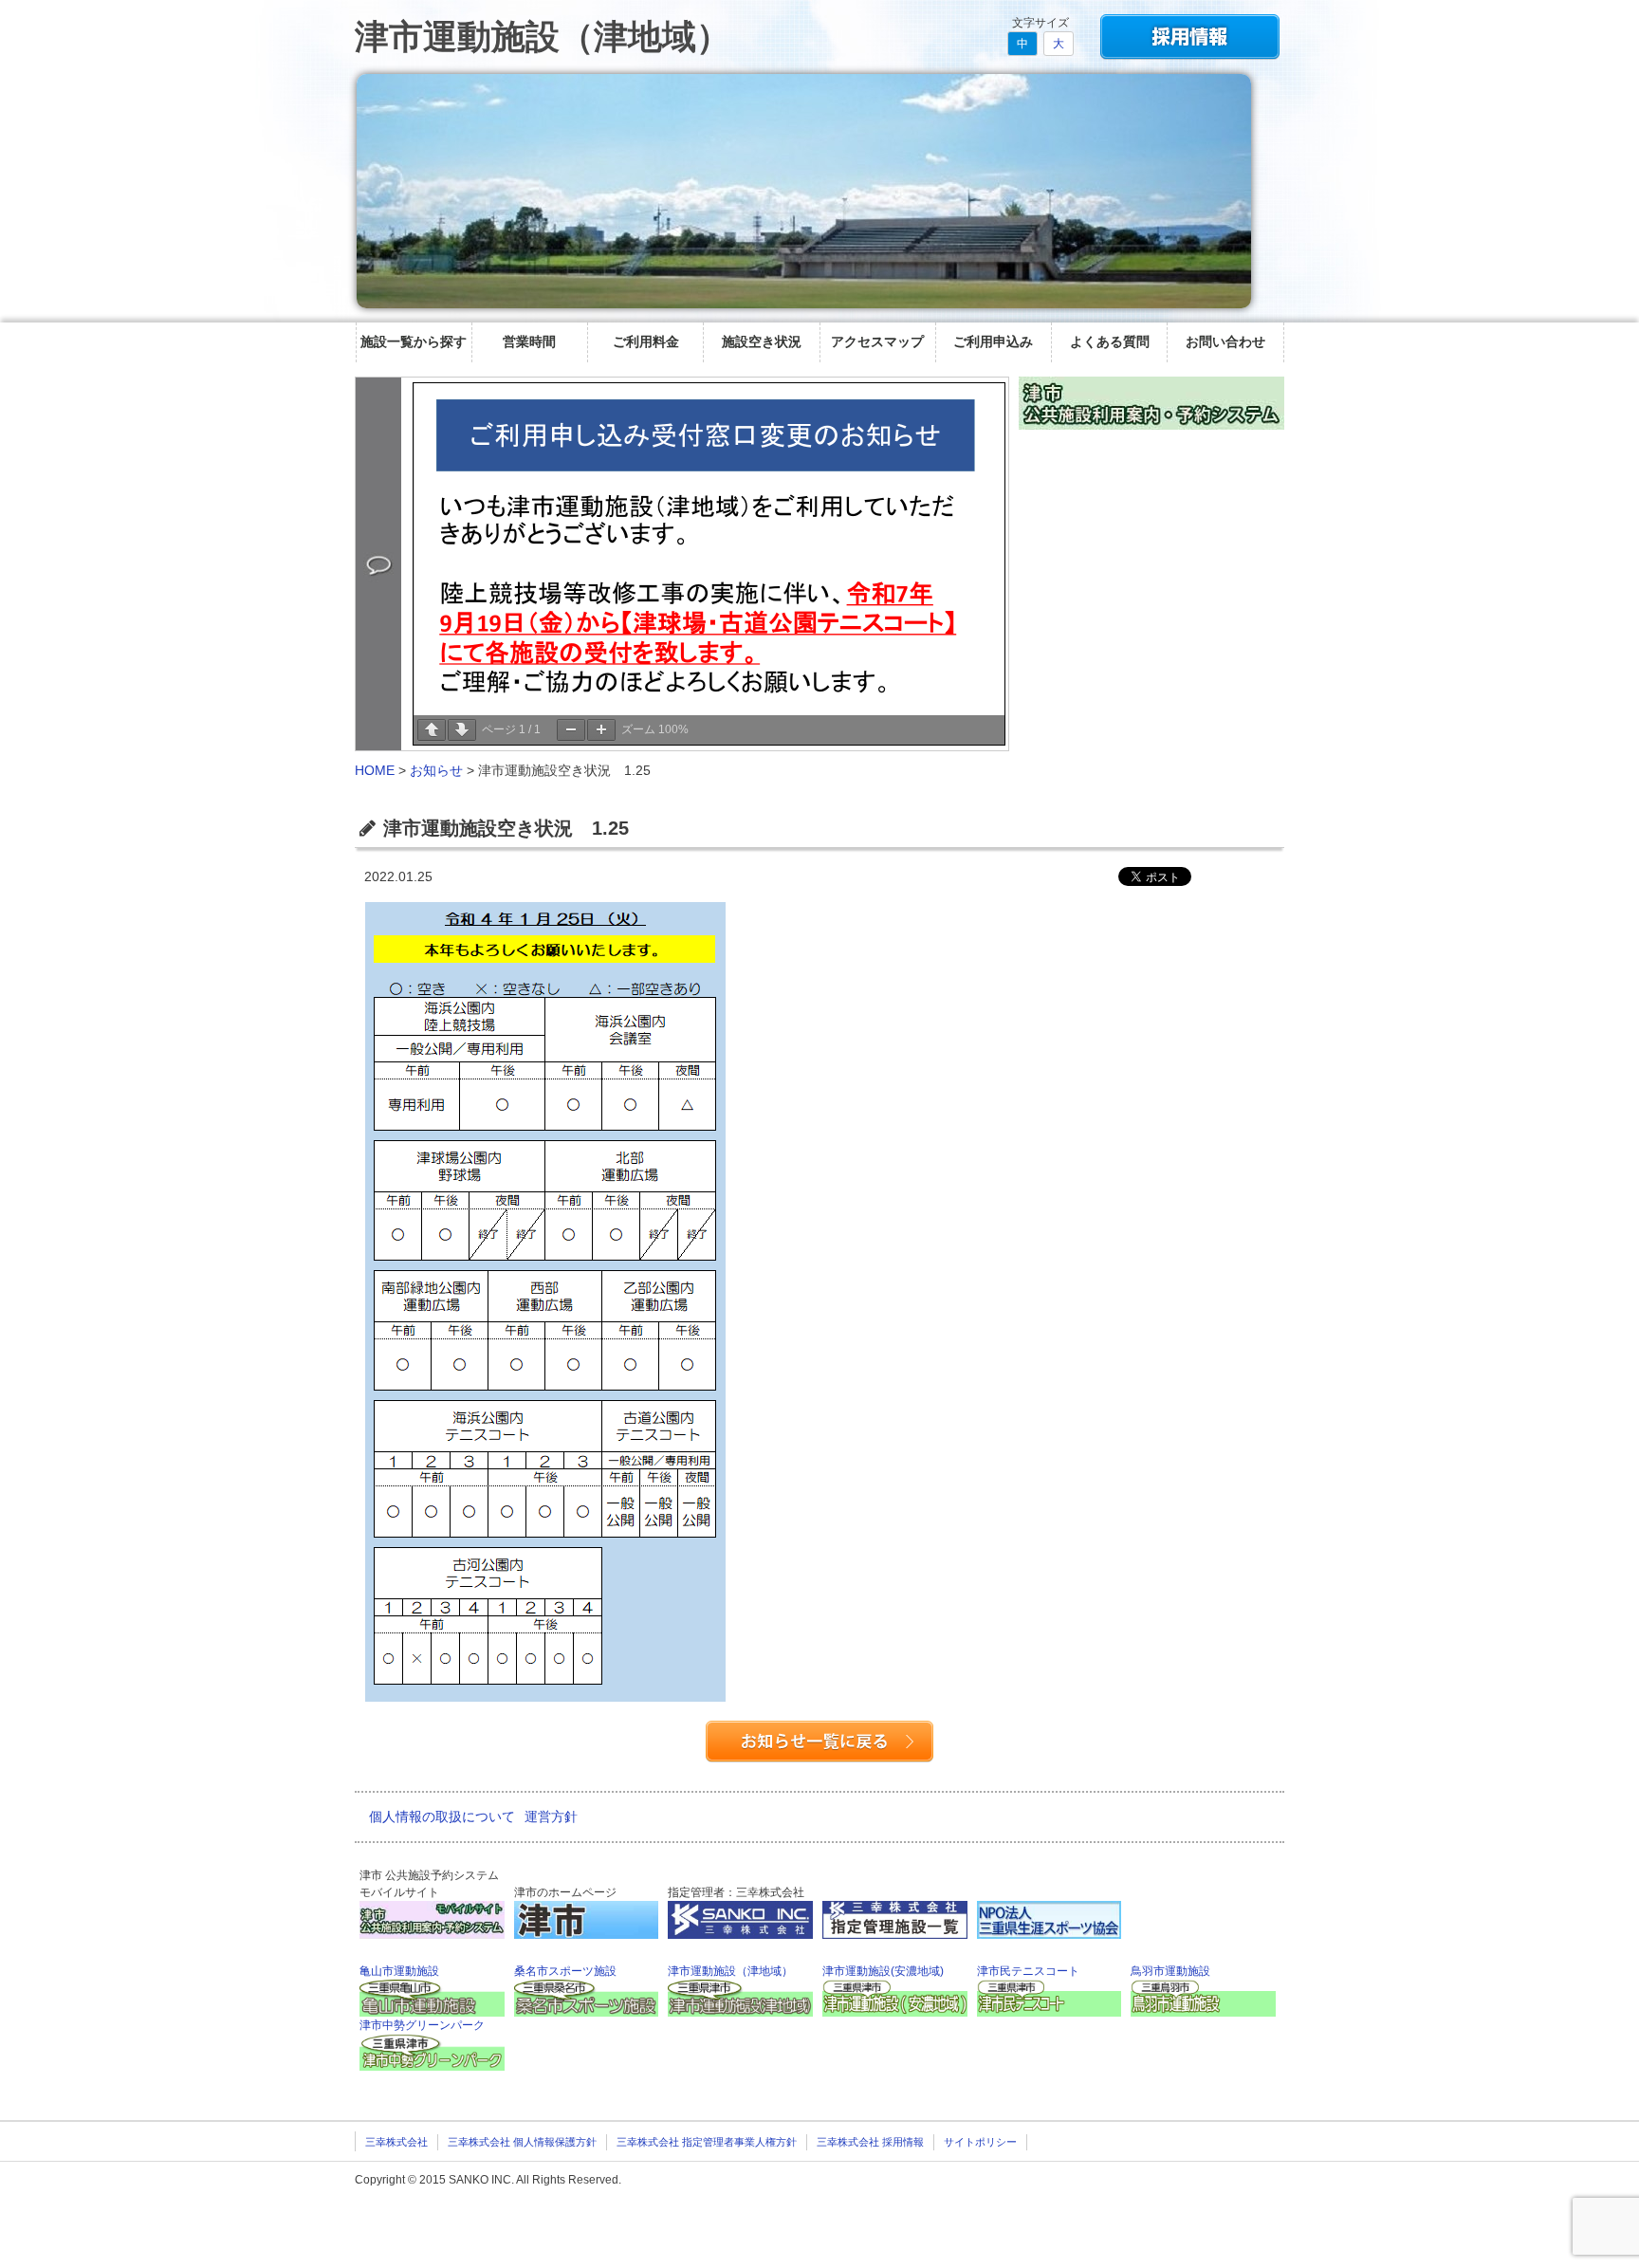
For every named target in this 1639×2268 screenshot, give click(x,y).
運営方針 (551, 1816)
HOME (375, 770)
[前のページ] (432, 730)
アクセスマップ (877, 341)
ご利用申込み (993, 341)
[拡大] (601, 730)
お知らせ (436, 770)
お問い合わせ (1225, 341)
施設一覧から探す (414, 341)
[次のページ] (462, 730)
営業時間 (529, 341)
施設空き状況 (762, 341)
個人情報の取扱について (442, 1816)
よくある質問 (1110, 341)
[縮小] (571, 730)
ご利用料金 (646, 341)
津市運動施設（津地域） (543, 37)
